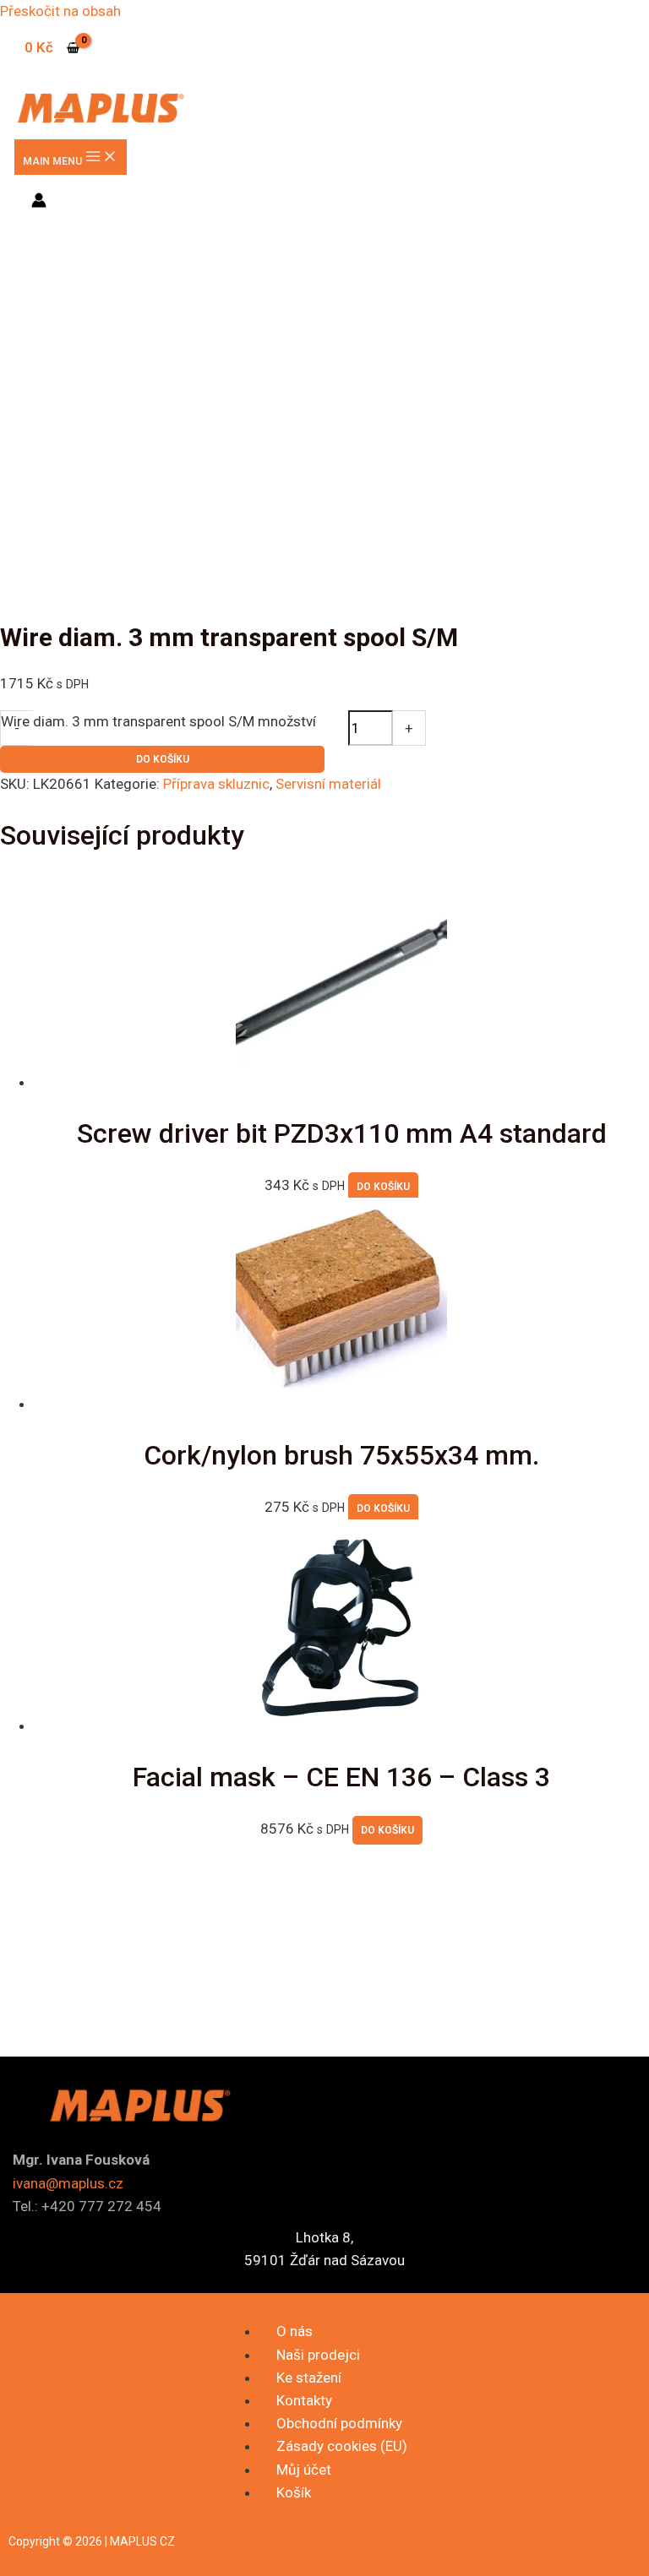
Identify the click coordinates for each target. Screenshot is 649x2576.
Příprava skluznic (216, 784)
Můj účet (304, 2470)
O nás (295, 2331)
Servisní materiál (328, 784)
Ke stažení (309, 2378)
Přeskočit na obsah (60, 11)
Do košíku (163, 759)
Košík (294, 2492)
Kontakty (304, 2400)
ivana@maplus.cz (68, 2183)
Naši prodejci (318, 2355)
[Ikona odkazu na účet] (39, 203)
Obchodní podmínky (339, 2423)
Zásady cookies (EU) (342, 2446)
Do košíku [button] (383, 1187)
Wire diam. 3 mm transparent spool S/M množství (158, 721)
